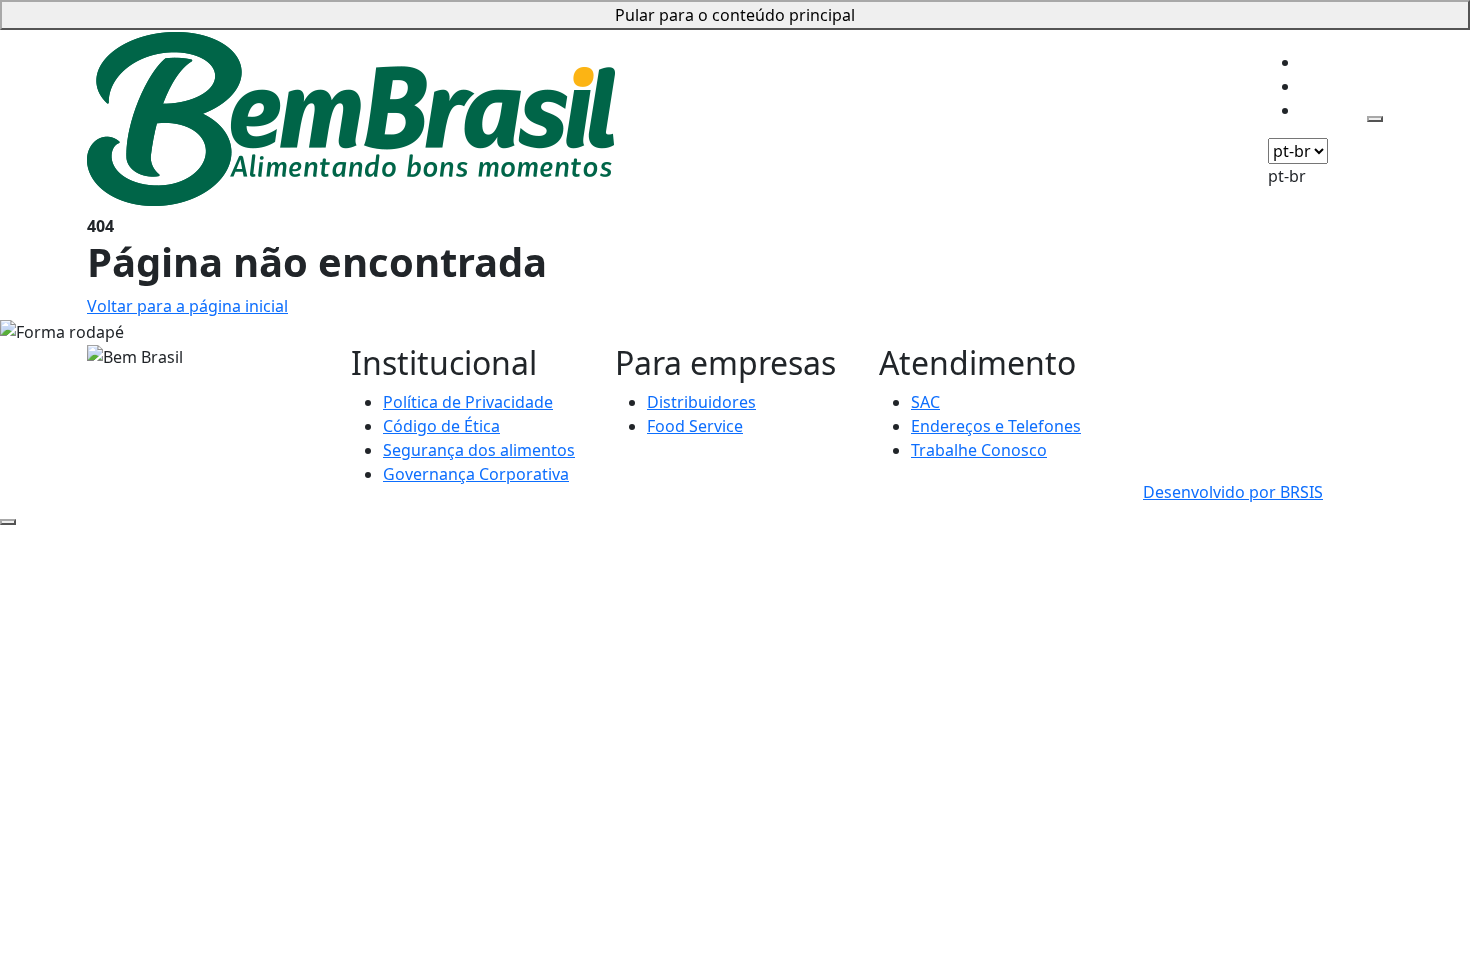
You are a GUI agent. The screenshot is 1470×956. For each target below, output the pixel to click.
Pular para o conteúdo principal (735, 15)
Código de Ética (441, 426)
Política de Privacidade (468, 402)
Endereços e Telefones (996, 426)
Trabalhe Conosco (979, 450)
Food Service (695, 426)
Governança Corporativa (476, 474)
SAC (925, 402)
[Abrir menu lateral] (1375, 119)
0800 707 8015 (1196, 356)
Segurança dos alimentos (479, 450)
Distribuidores (701, 402)
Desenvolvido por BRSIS (1233, 492)
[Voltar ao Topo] (8, 522)
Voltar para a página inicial (187, 306)
